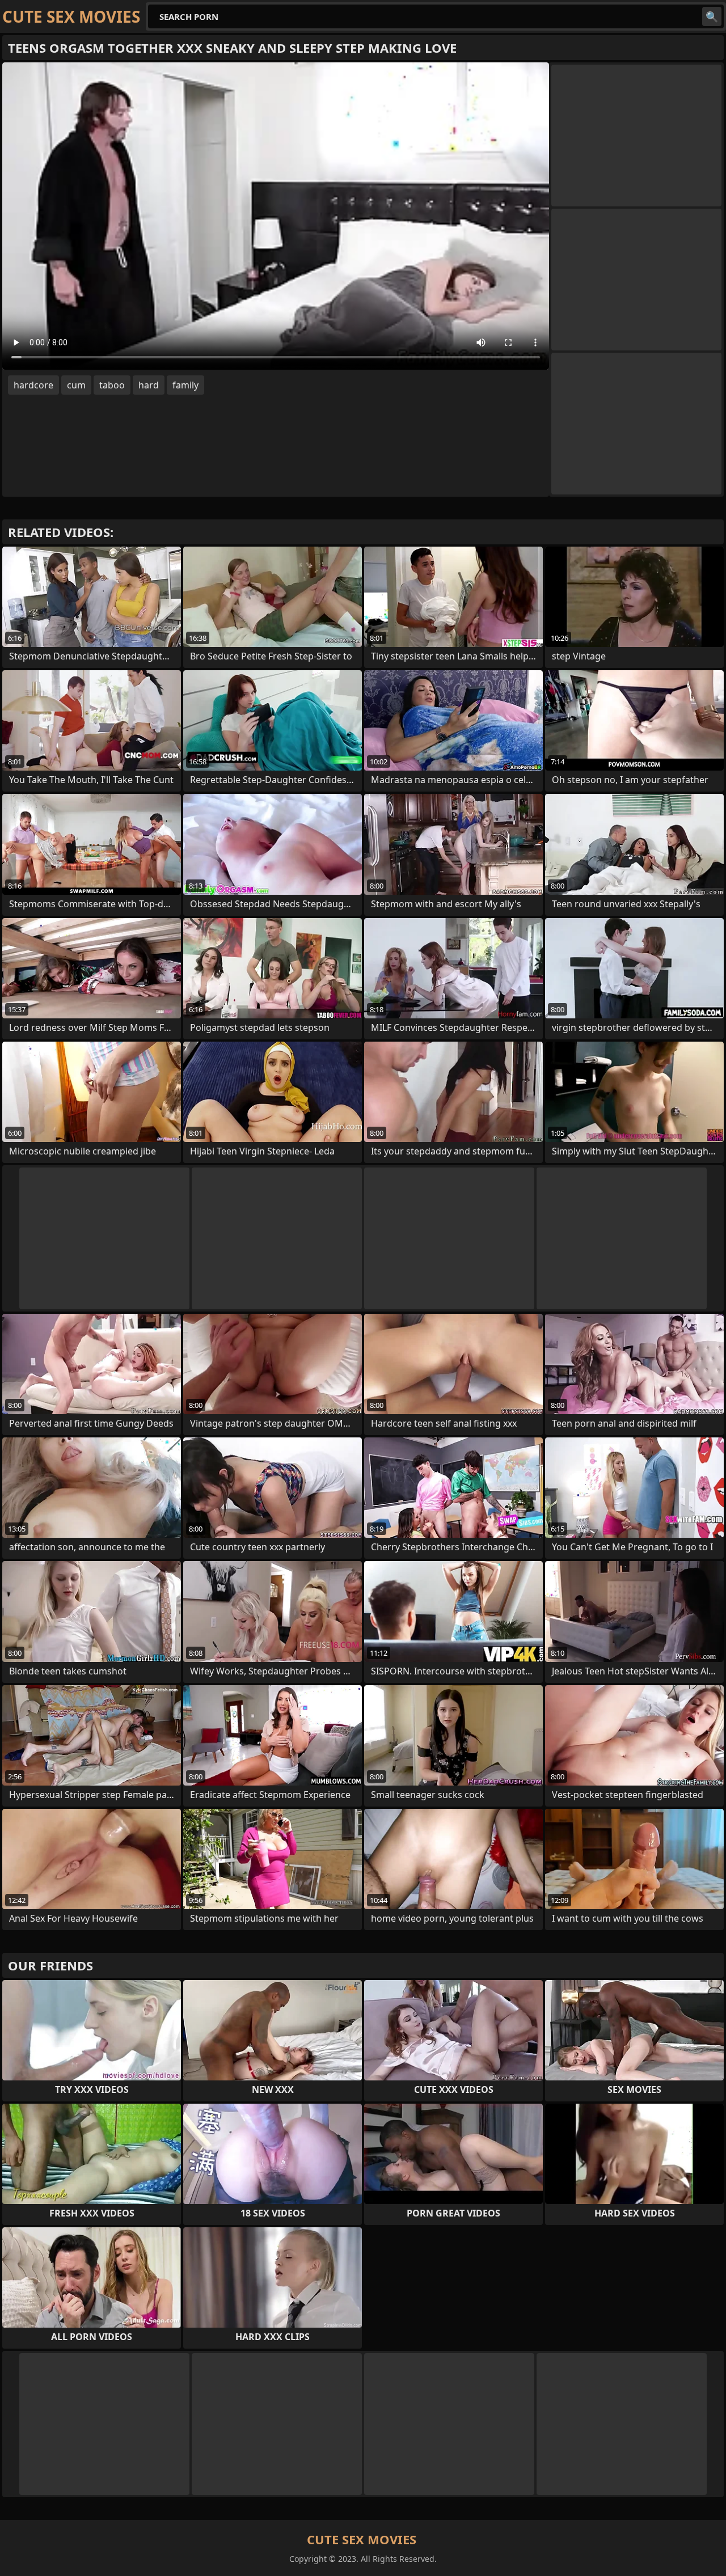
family (185, 385)
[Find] (712, 16)
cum (76, 385)
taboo (112, 385)
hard (149, 385)
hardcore (33, 385)
